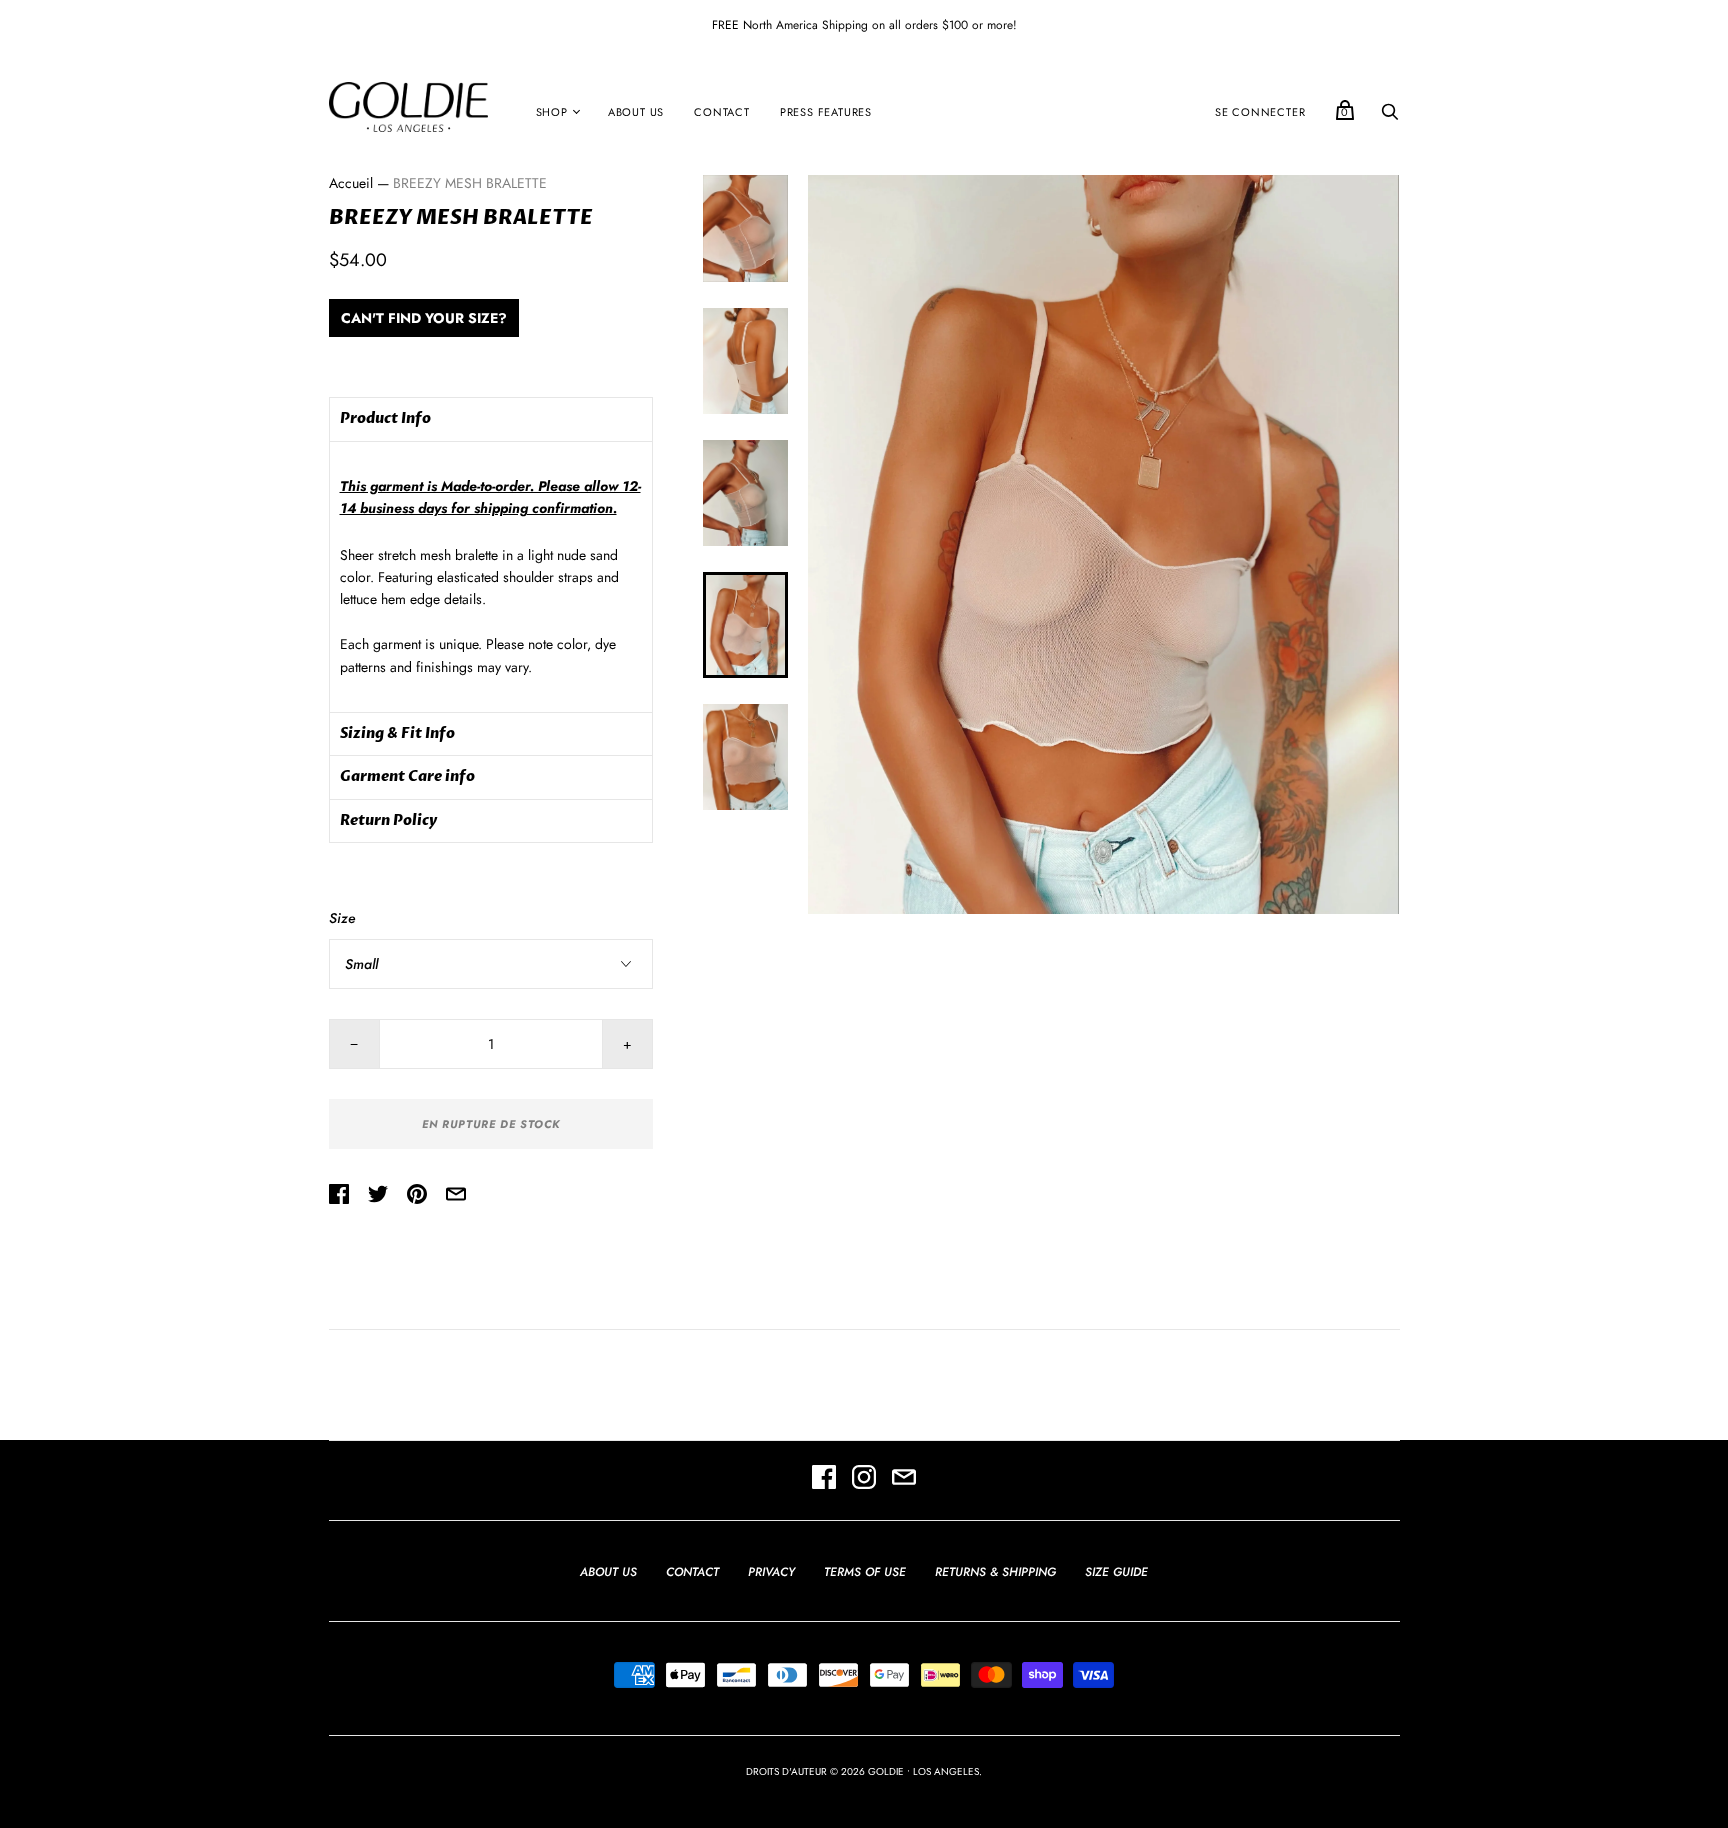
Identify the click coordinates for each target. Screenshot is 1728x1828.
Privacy (771, 1572)
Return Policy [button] (388, 820)
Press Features (826, 112)
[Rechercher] (1390, 117)
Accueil (351, 183)
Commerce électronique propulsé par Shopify (864, 1791)
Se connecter (1260, 112)
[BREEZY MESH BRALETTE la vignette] (745, 228)
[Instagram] (864, 1480)
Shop (552, 112)
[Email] (904, 1480)
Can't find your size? (424, 318)
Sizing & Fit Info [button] (397, 733)
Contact (722, 112)
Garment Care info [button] (407, 776)
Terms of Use (865, 1572)
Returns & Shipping (995, 1572)
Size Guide (1116, 1572)
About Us (636, 112)
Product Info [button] (385, 418)
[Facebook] (824, 1480)
